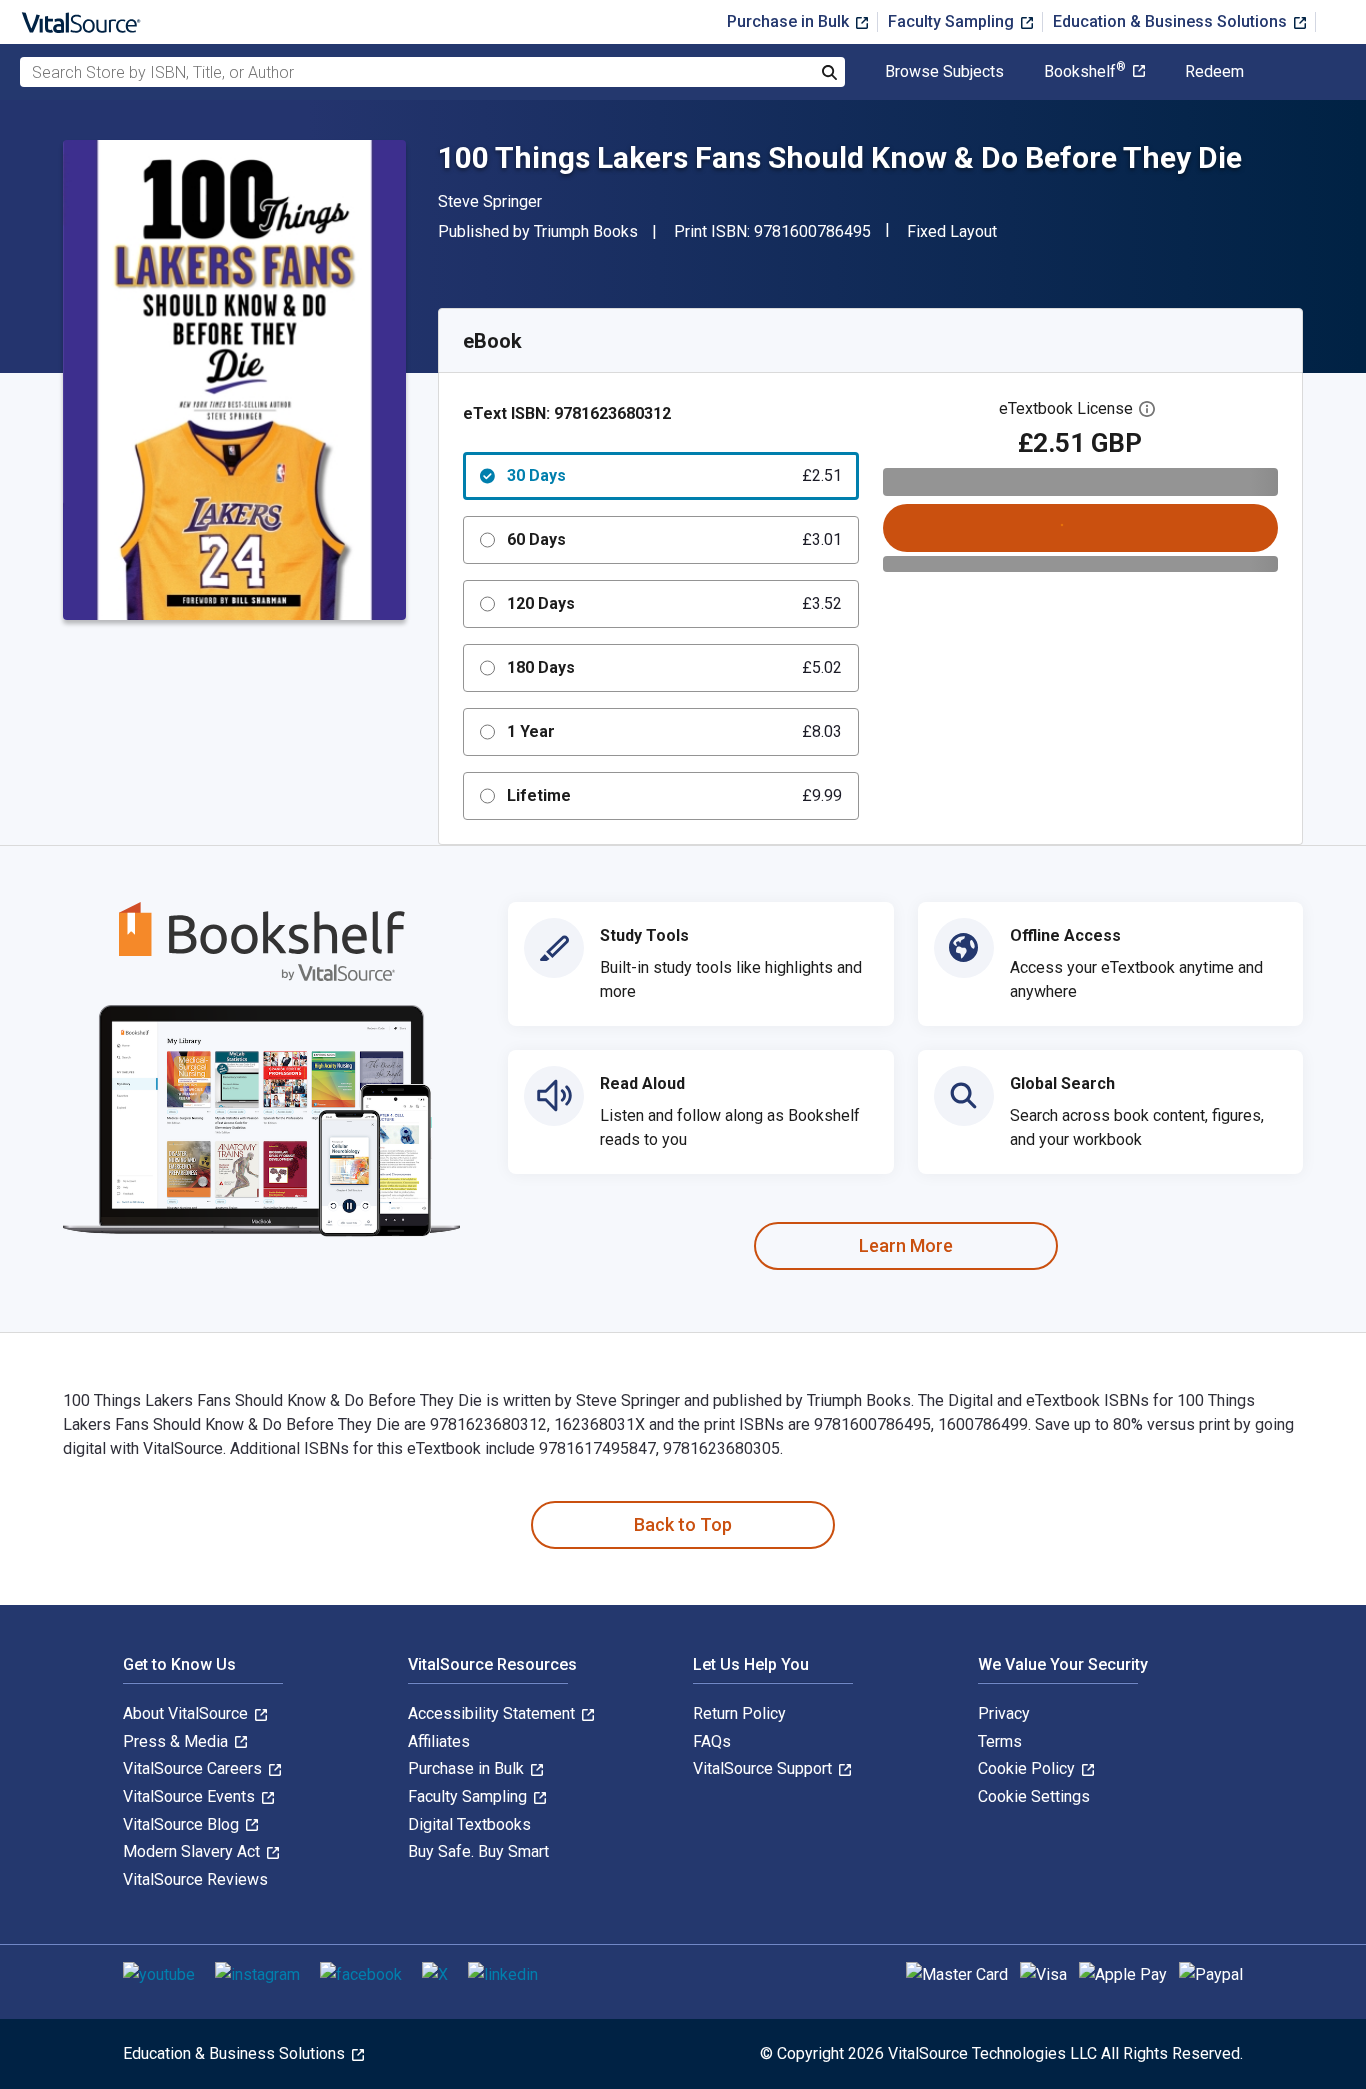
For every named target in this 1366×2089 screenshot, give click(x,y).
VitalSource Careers (194, 1768)
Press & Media (177, 1741)
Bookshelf (1085, 72)
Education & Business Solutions (1172, 21)
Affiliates (439, 1741)
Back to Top (683, 1524)
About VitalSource (187, 1713)
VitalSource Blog (183, 1824)
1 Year (674, 731)
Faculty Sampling (953, 21)
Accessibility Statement (493, 1713)
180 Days (674, 667)
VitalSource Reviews (195, 1879)
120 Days (674, 603)
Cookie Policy (1028, 1768)
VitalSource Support (764, 1768)
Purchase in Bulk (790, 21)
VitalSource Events (191, 1796)
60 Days (674, 539)
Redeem (1214, 72)
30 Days (674, 475)
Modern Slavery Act (193, 1851)
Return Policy (739, 1713)
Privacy (1004, 1713)
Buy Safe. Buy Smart (478, 1851)
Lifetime (674, 795)
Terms (1000, 1741)
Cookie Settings (1034, 1796)
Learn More (906, 1245)
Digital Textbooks (469, 1824)
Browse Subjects (944, 72)
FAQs (712, 1741)
